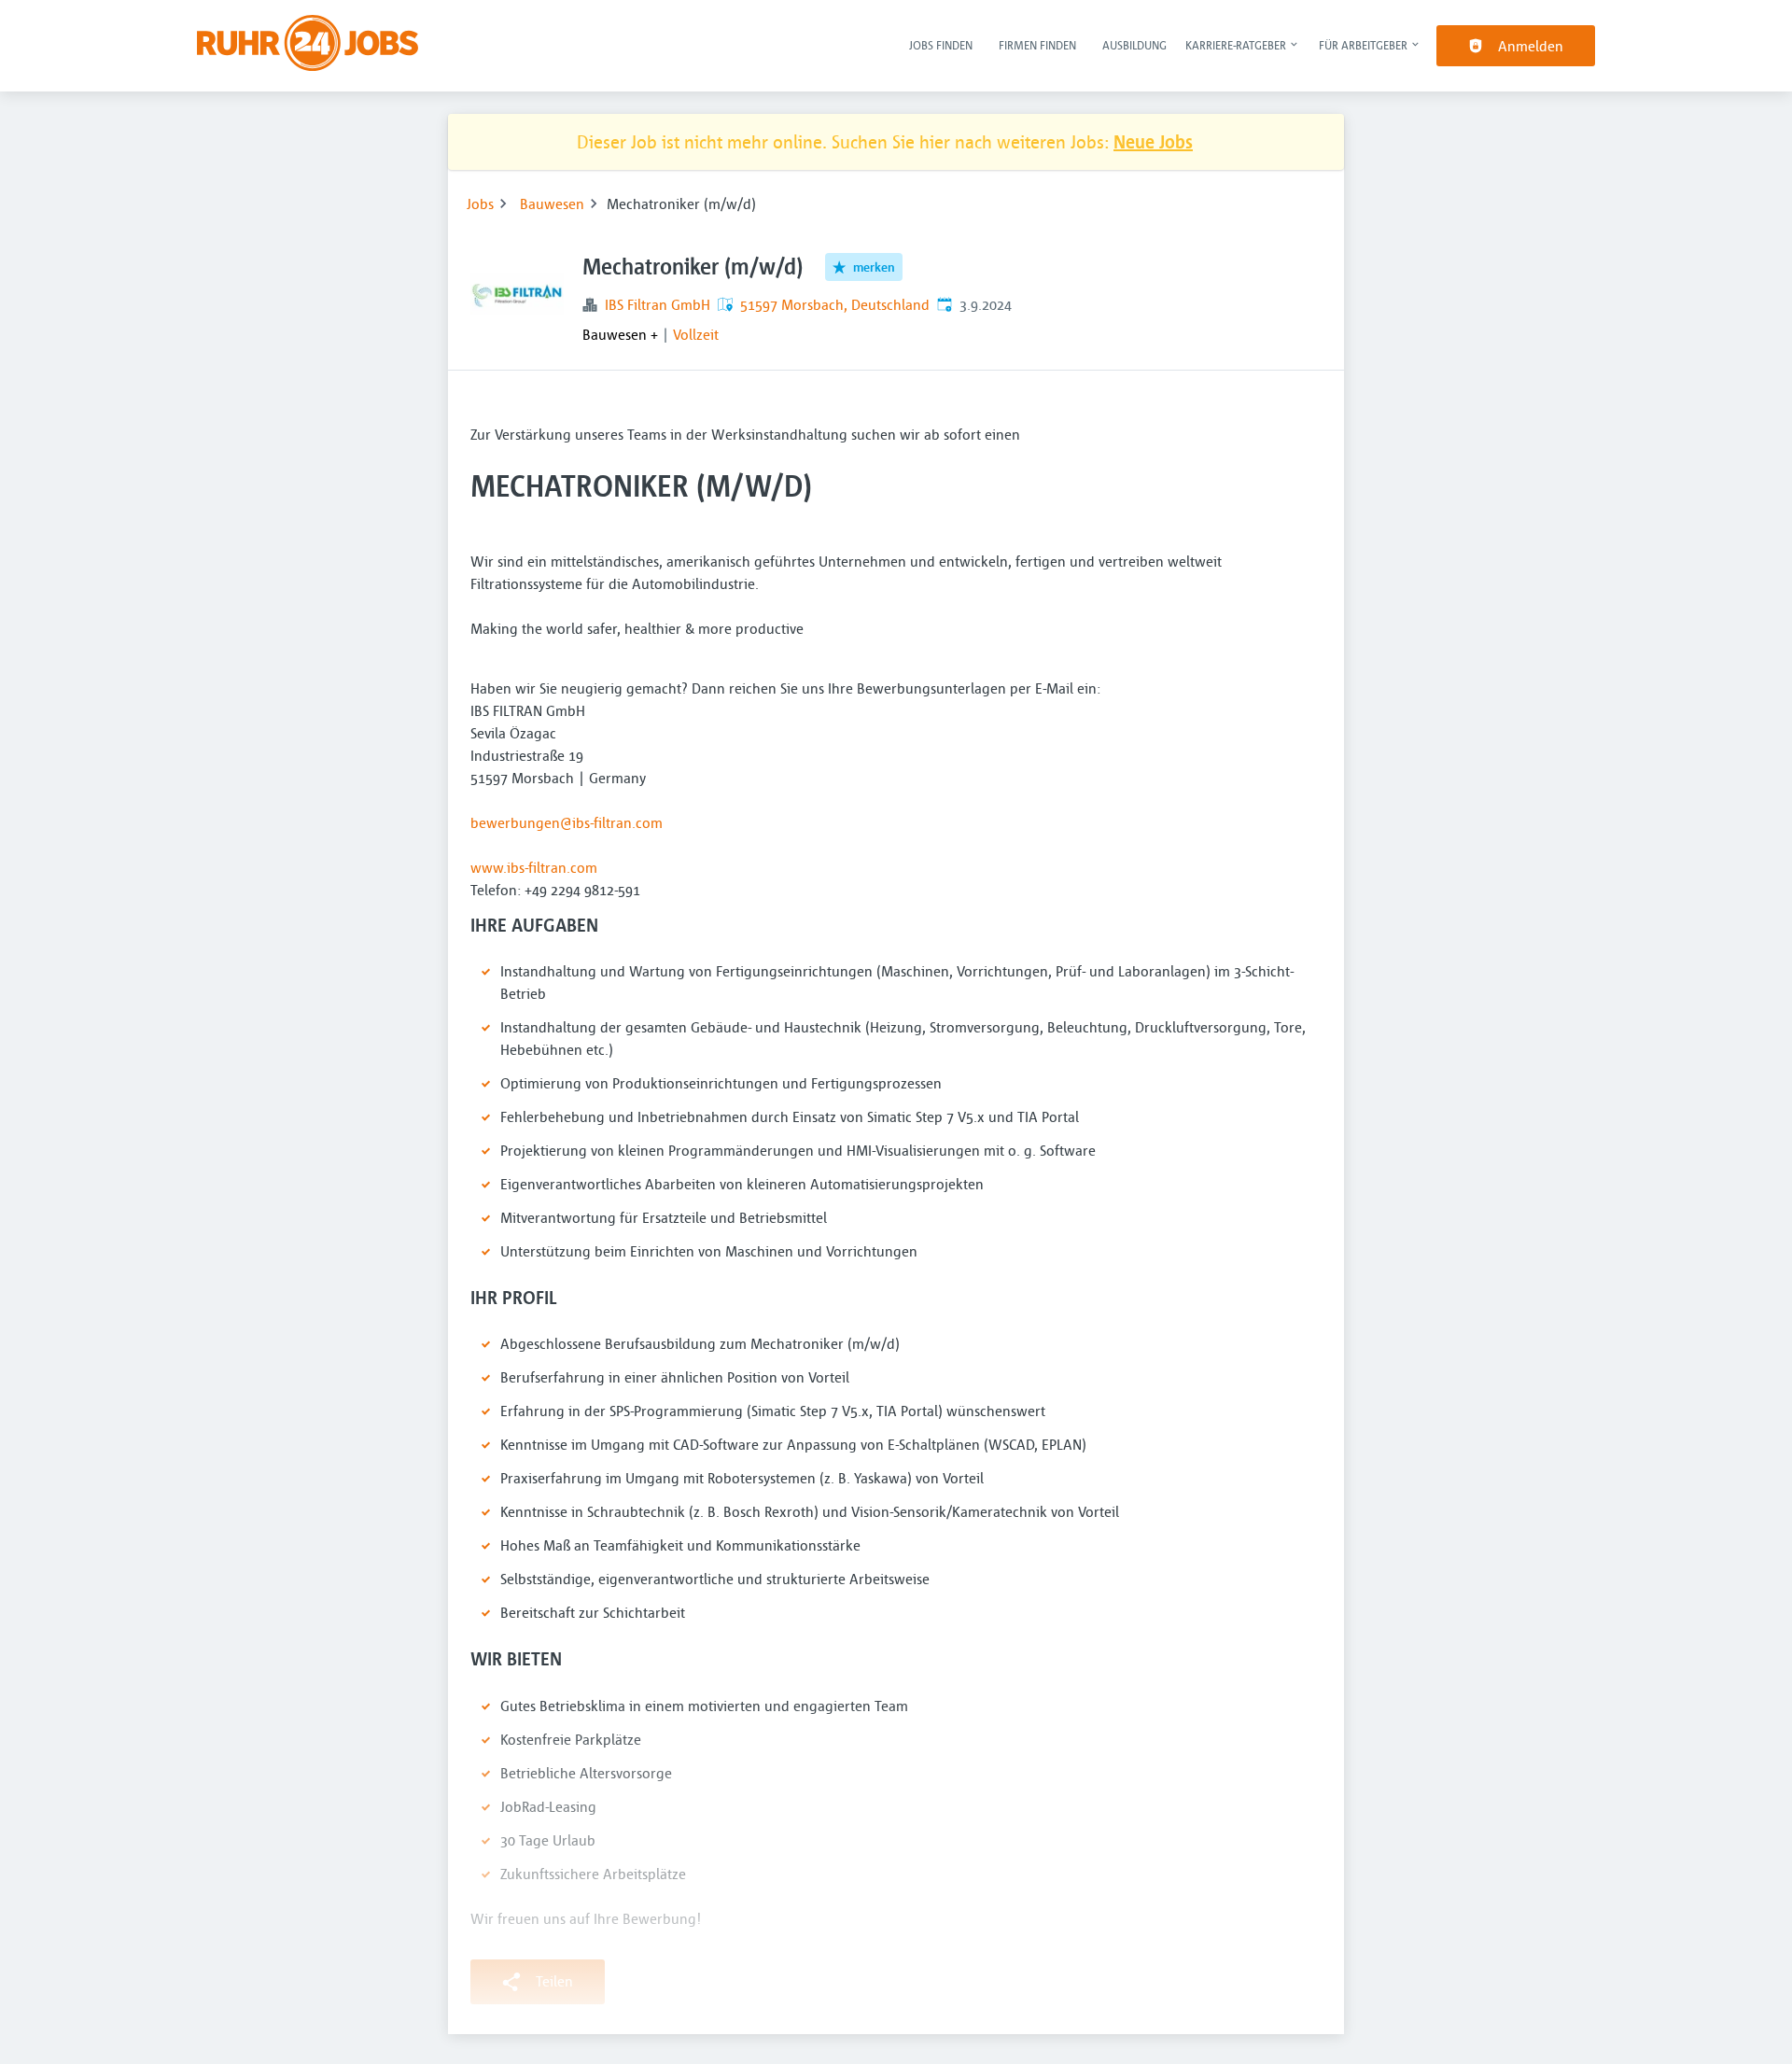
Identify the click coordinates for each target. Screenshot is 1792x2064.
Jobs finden (941, 45)
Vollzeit (696, 334)
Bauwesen (552, 204)
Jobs (480, 204)
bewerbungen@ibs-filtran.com (567, 822)
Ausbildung (1134, 45)
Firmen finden (1037, 45)
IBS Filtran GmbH (658, 304)
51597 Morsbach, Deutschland (835, 304)
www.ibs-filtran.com (534, 867)
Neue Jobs (1153, 141)
